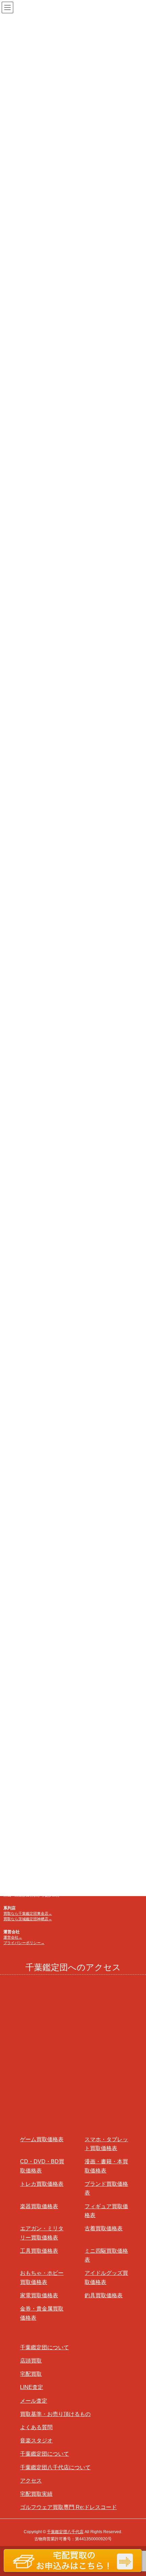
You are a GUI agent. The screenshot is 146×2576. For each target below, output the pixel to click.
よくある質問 (36, 2427)
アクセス (31, 2481)
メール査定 (34, 2401)
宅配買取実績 (36, 2494)
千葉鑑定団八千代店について (55, 2467)
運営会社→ (13, 1937)
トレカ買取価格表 (42, 2184)
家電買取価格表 (39, 2295)
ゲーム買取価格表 (42, 2139)
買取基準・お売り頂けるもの (55, 2414)
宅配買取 (31, 2374)
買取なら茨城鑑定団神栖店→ (28, 1919)
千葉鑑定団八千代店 (65, 2532)
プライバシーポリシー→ (24, 1943)
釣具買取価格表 (104, 2295)
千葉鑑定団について (44, 2347)
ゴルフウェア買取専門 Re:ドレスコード (68, 2507)
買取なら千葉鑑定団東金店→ (28, 1913)
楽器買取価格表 (39, 2206)
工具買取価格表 (39, 2251)
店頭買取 (31, 2361)
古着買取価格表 (104, 2228)
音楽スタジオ (36, 2441)
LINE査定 (32, 2387)
